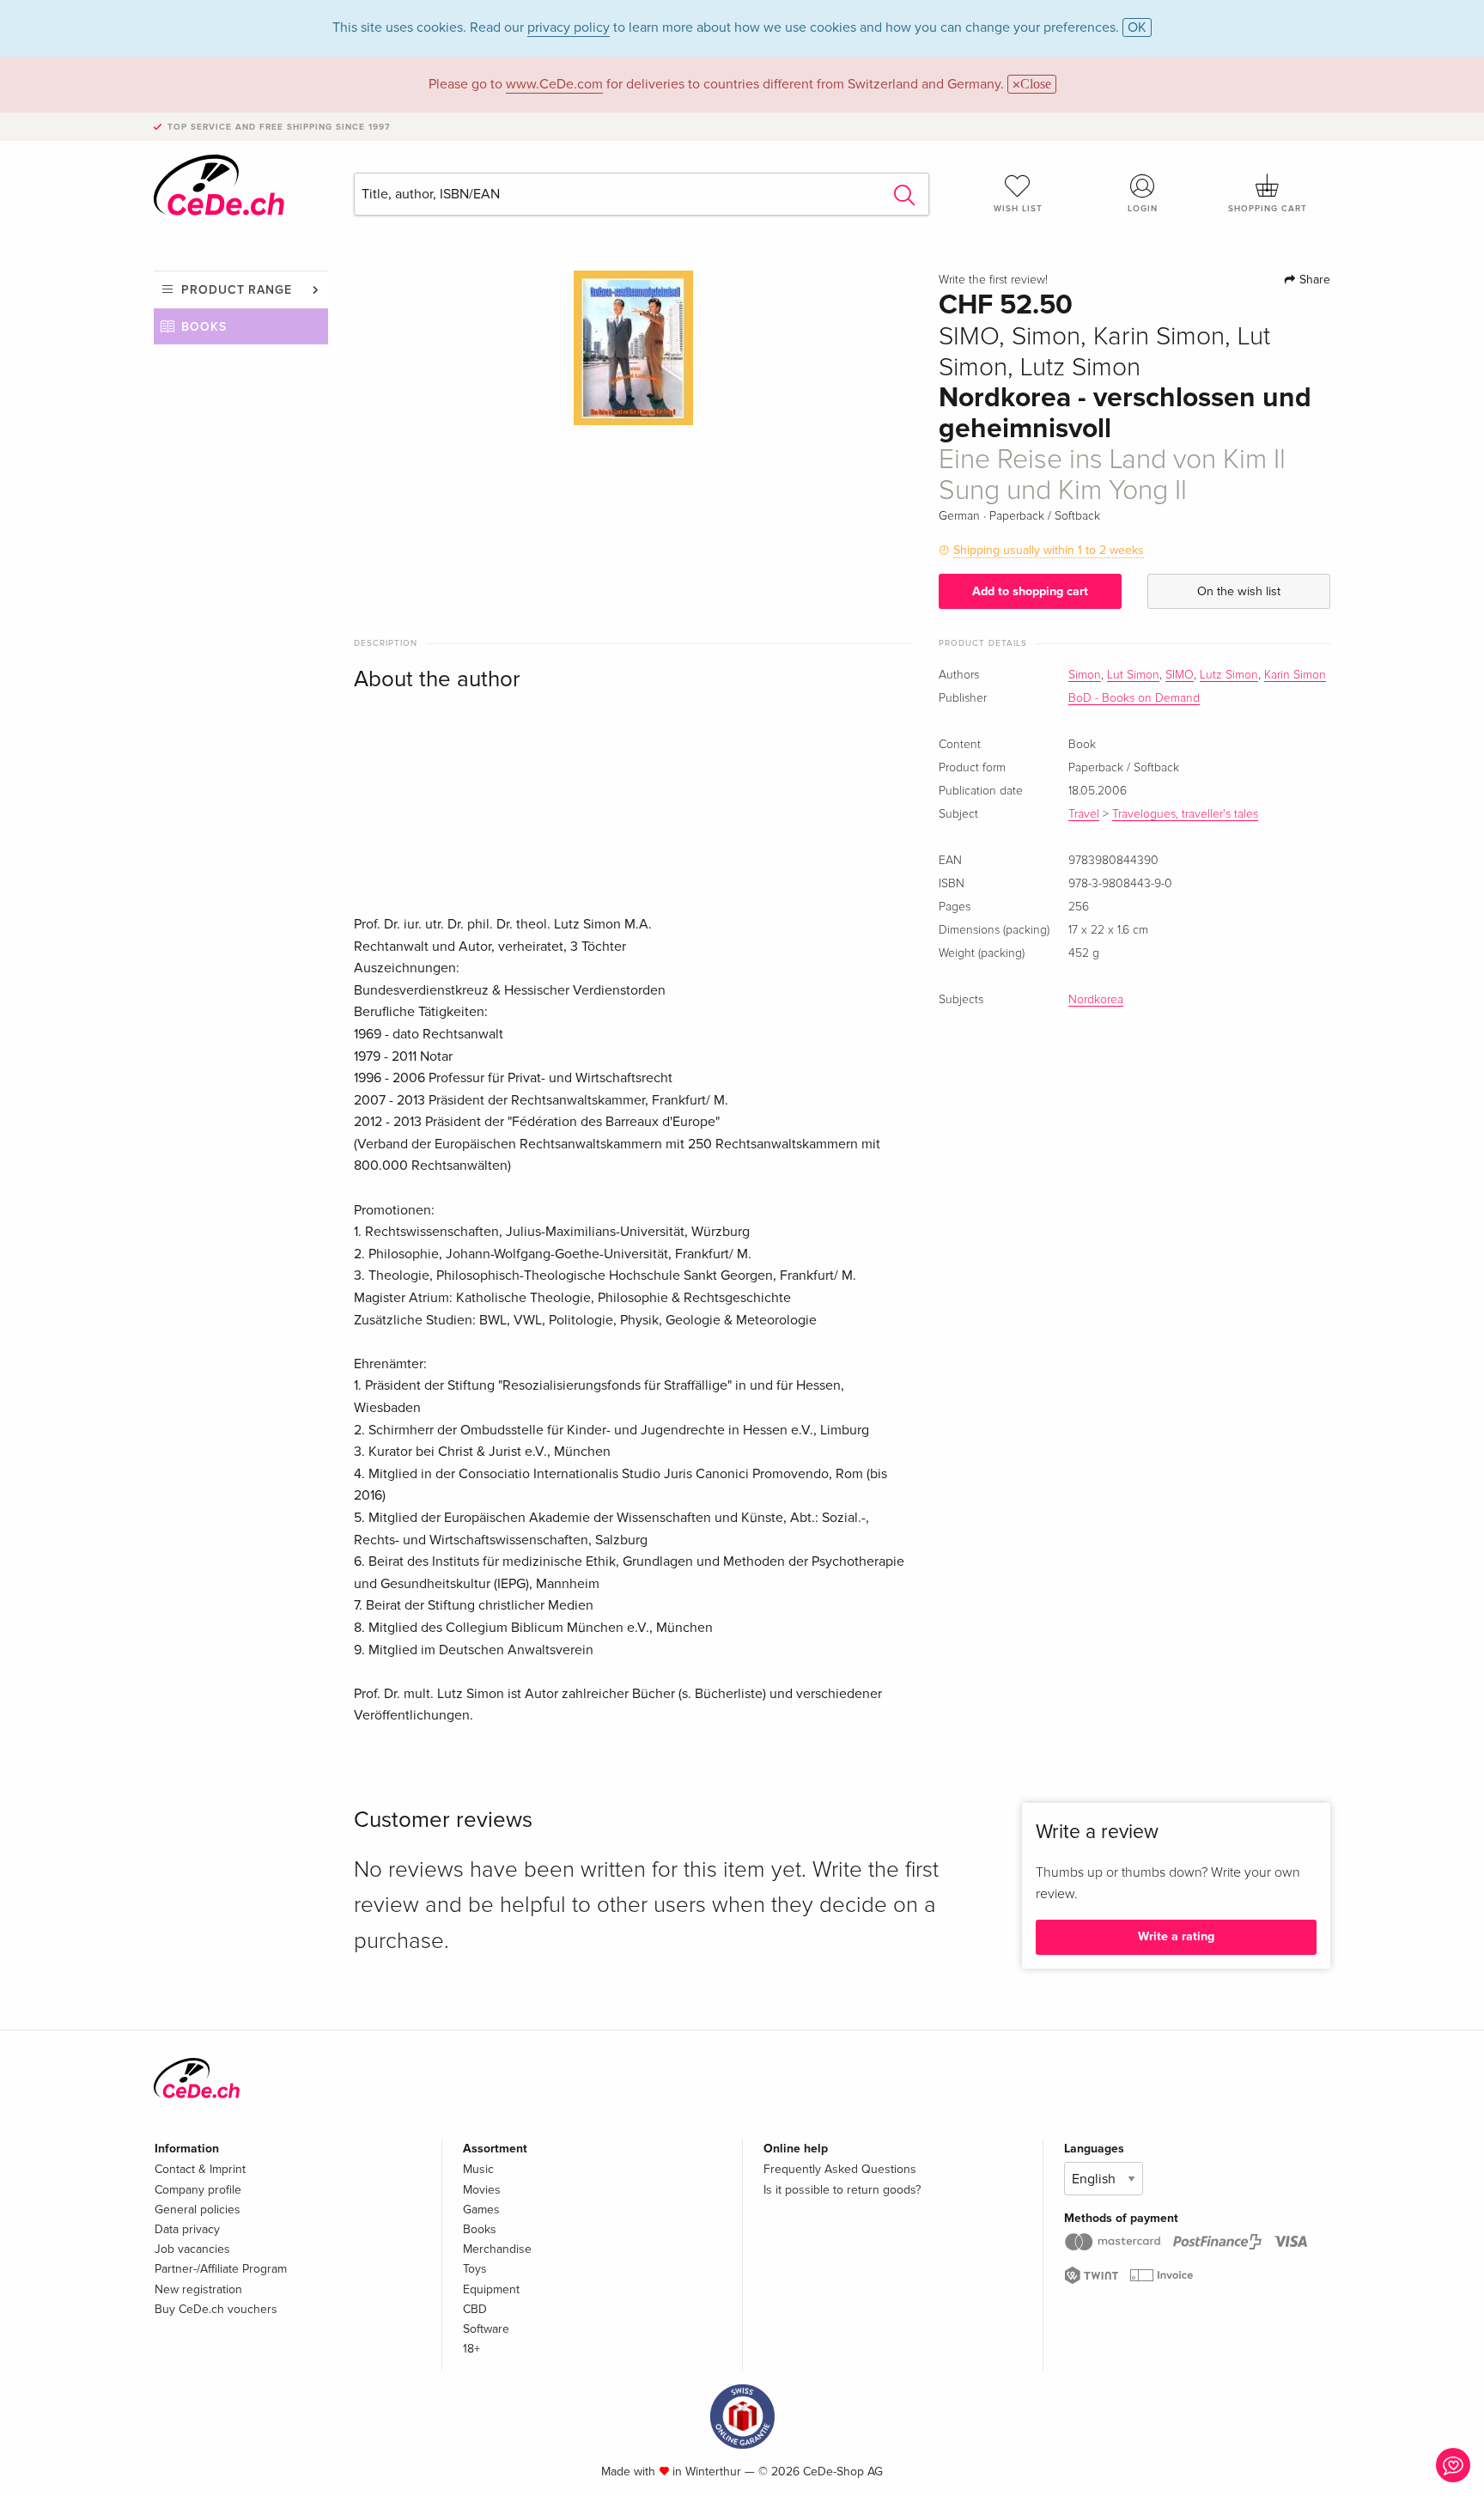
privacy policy (569, 27)
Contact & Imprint (200, 2169)
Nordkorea (1096, 1000)
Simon (1085, 675)
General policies (198, 2210)
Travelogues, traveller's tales (1185, 814)
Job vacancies (192, 2249)
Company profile (198, 2190)
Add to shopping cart (1030, 591)
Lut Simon (1133, 675)
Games (481, 2210)
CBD (475, 2309)
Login (1143, 209)
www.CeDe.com (554, 84)
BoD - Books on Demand (1134, 698)
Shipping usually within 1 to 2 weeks (1049, 550)
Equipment (491, 2289)
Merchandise (497, 2249)
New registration (198, 2289)
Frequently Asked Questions (840, 2169)
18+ (471, 2349)
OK (1137, 27)
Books (204, 327)
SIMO (1180, 675)
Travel (1084, 814)
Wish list (1018, 209)
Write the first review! (993, 280)
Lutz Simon (1229, 675)
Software (486, 2329)
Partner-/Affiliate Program (221, 2269)
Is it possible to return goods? (842, 2190)
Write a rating (1176, 1936)
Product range (237, 290)
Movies (482, 2190)
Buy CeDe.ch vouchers (216, 2309)
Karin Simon (1295, 675)
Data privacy (187, 2229)
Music (478, 2169)
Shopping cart (1268, 209)
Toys (475, 2269)
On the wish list (1239, 591)
